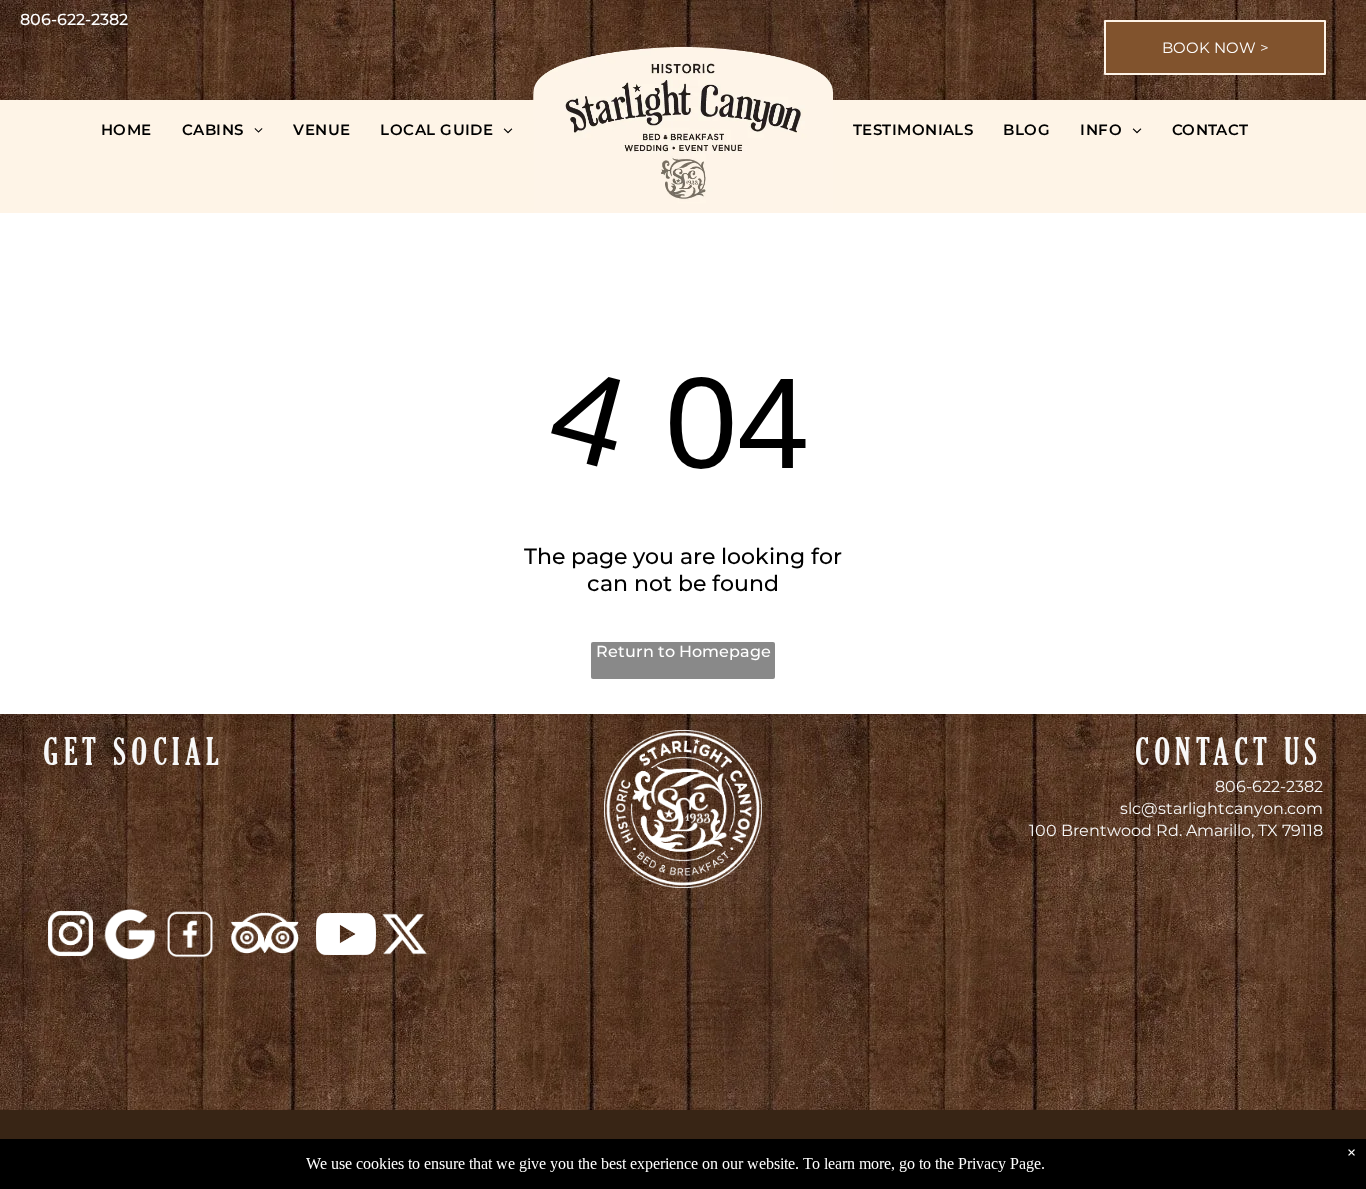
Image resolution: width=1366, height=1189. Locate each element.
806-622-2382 (1269, 786)
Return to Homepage (683, 651)
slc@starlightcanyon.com (1221, 808)
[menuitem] (126, 129)
